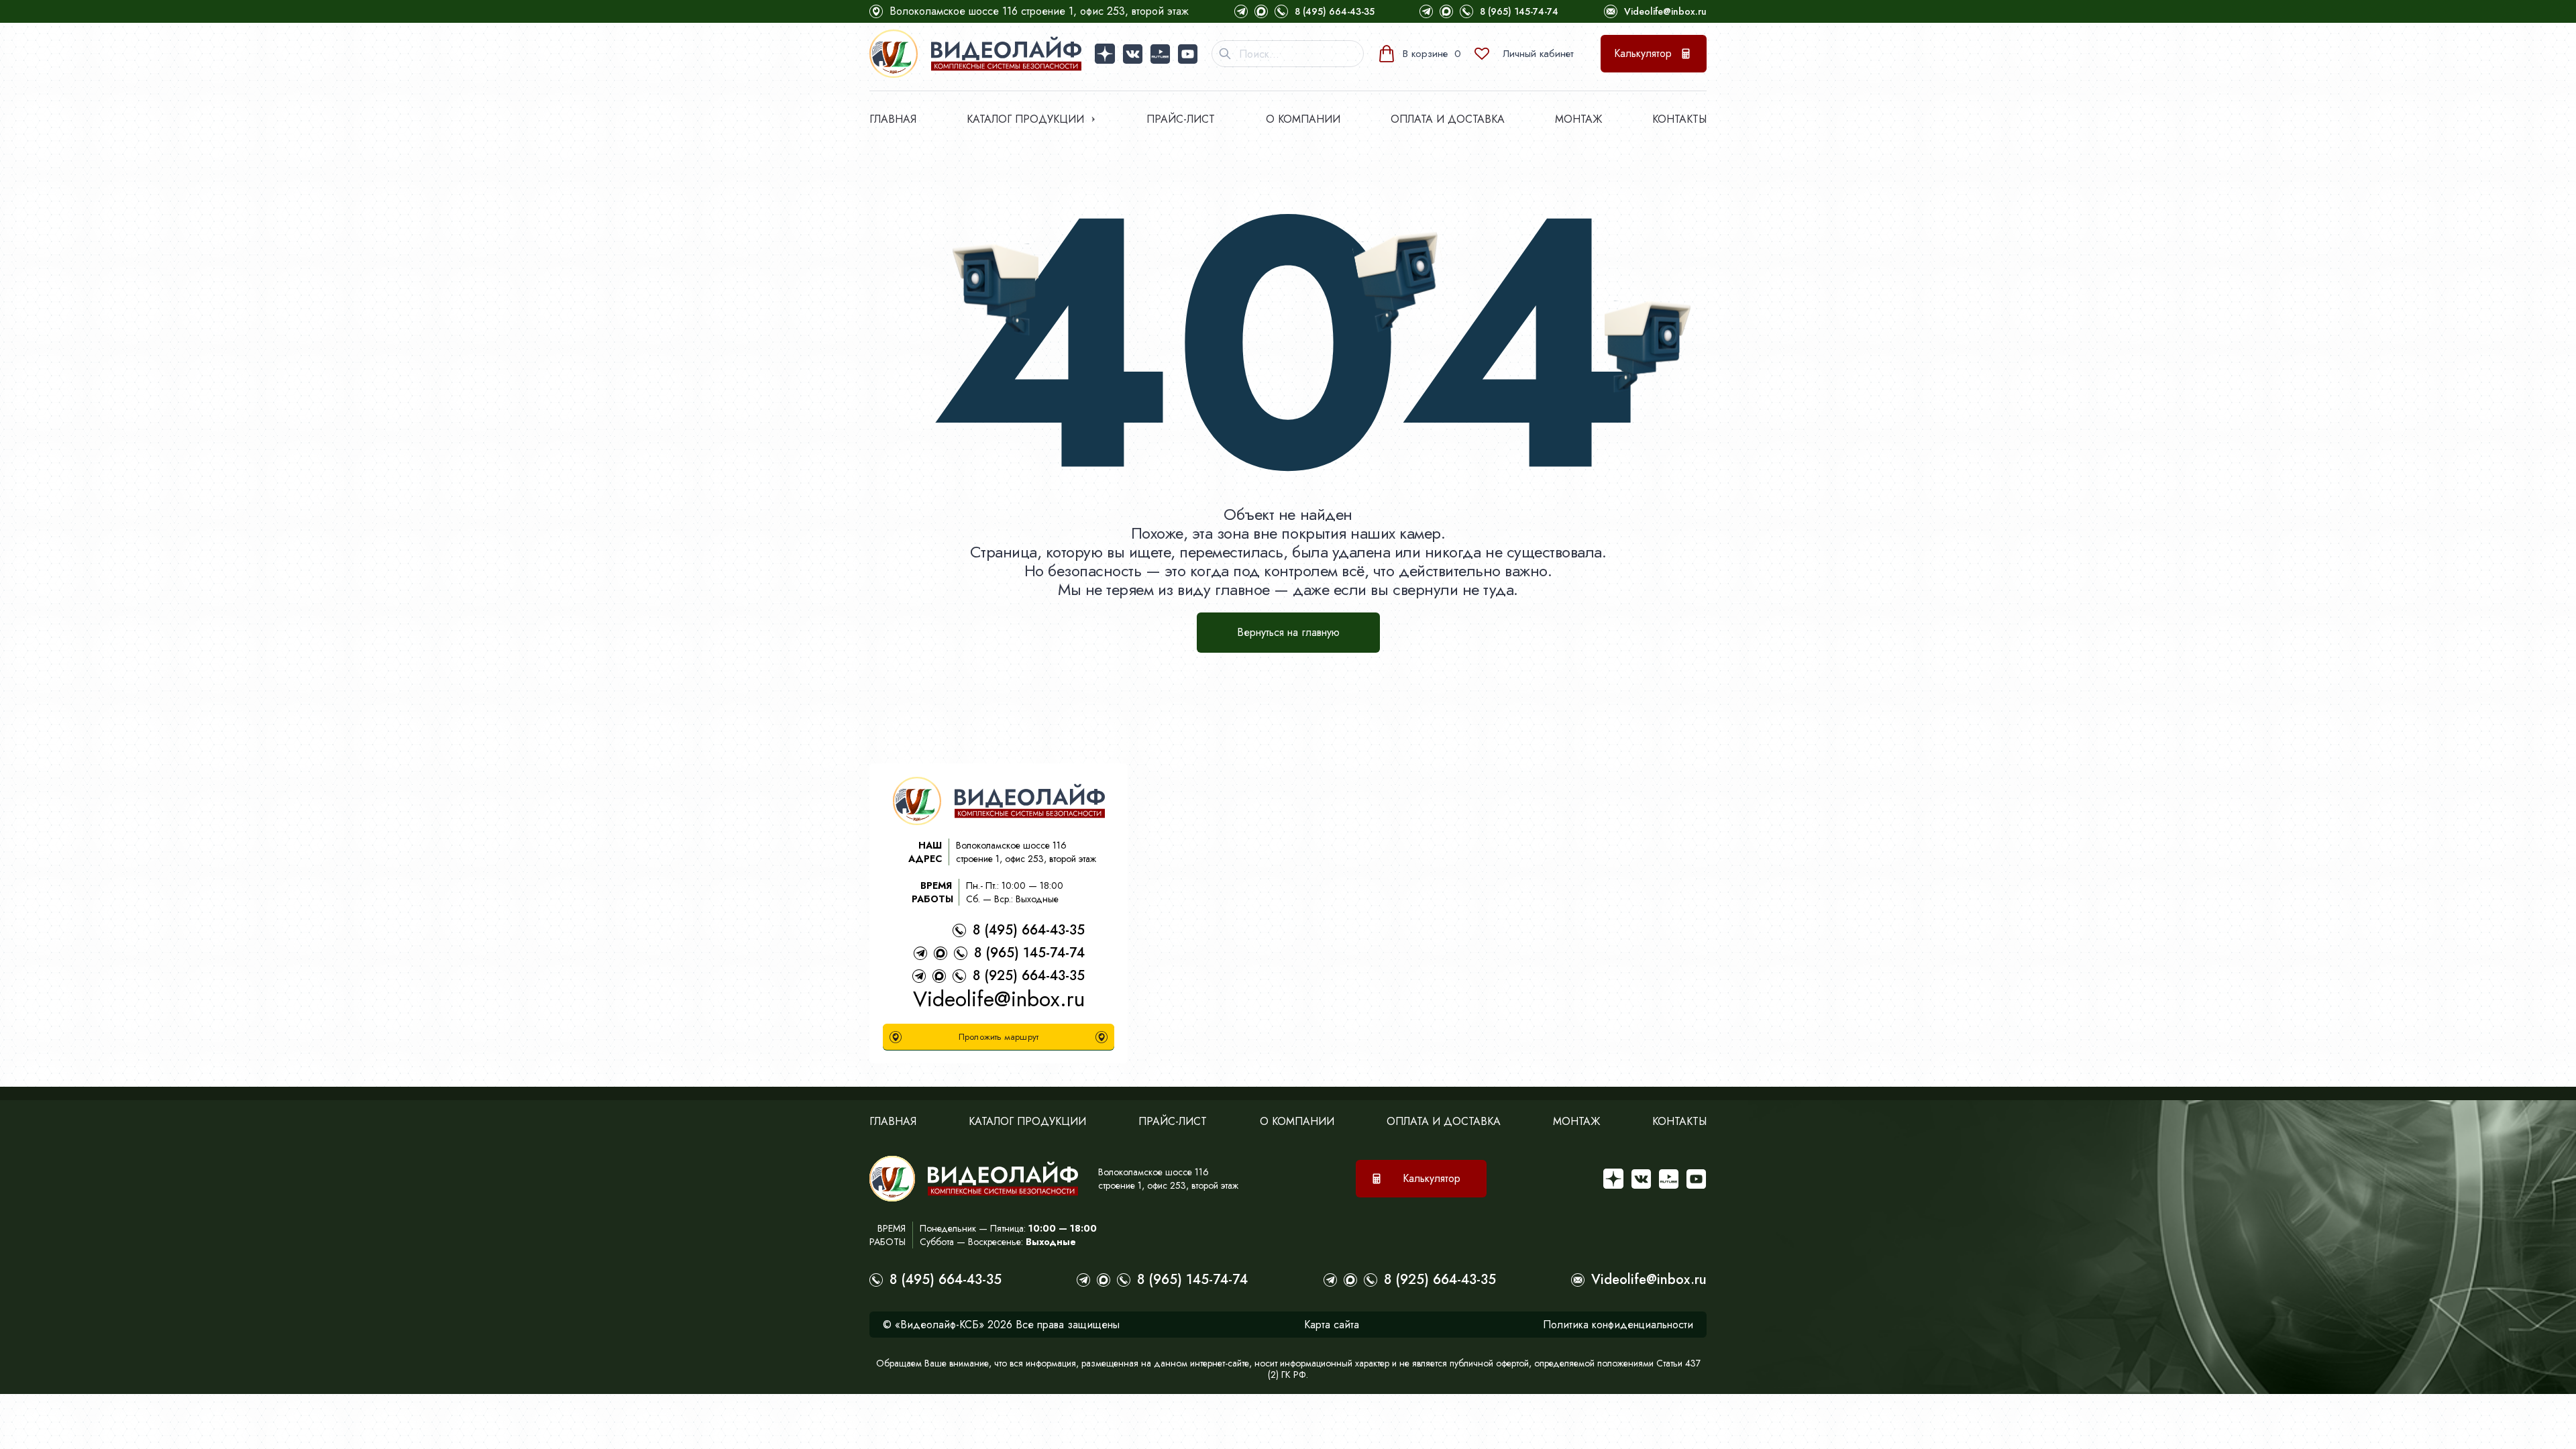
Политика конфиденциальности (1618, 1325)
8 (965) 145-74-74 (1519, 11)
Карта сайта (1332, 1325)
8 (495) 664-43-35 (1335, 11)
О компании (1303, 119)
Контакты (1679, 119)
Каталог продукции (1025, 119)
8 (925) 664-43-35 (1029, 976)
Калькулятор (1643, 53)
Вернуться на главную (1288, 632)
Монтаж (1578, 119)
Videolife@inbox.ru (1665, 11)
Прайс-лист (1181, 119)
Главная (893, 119)
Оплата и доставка (1448, 119)
